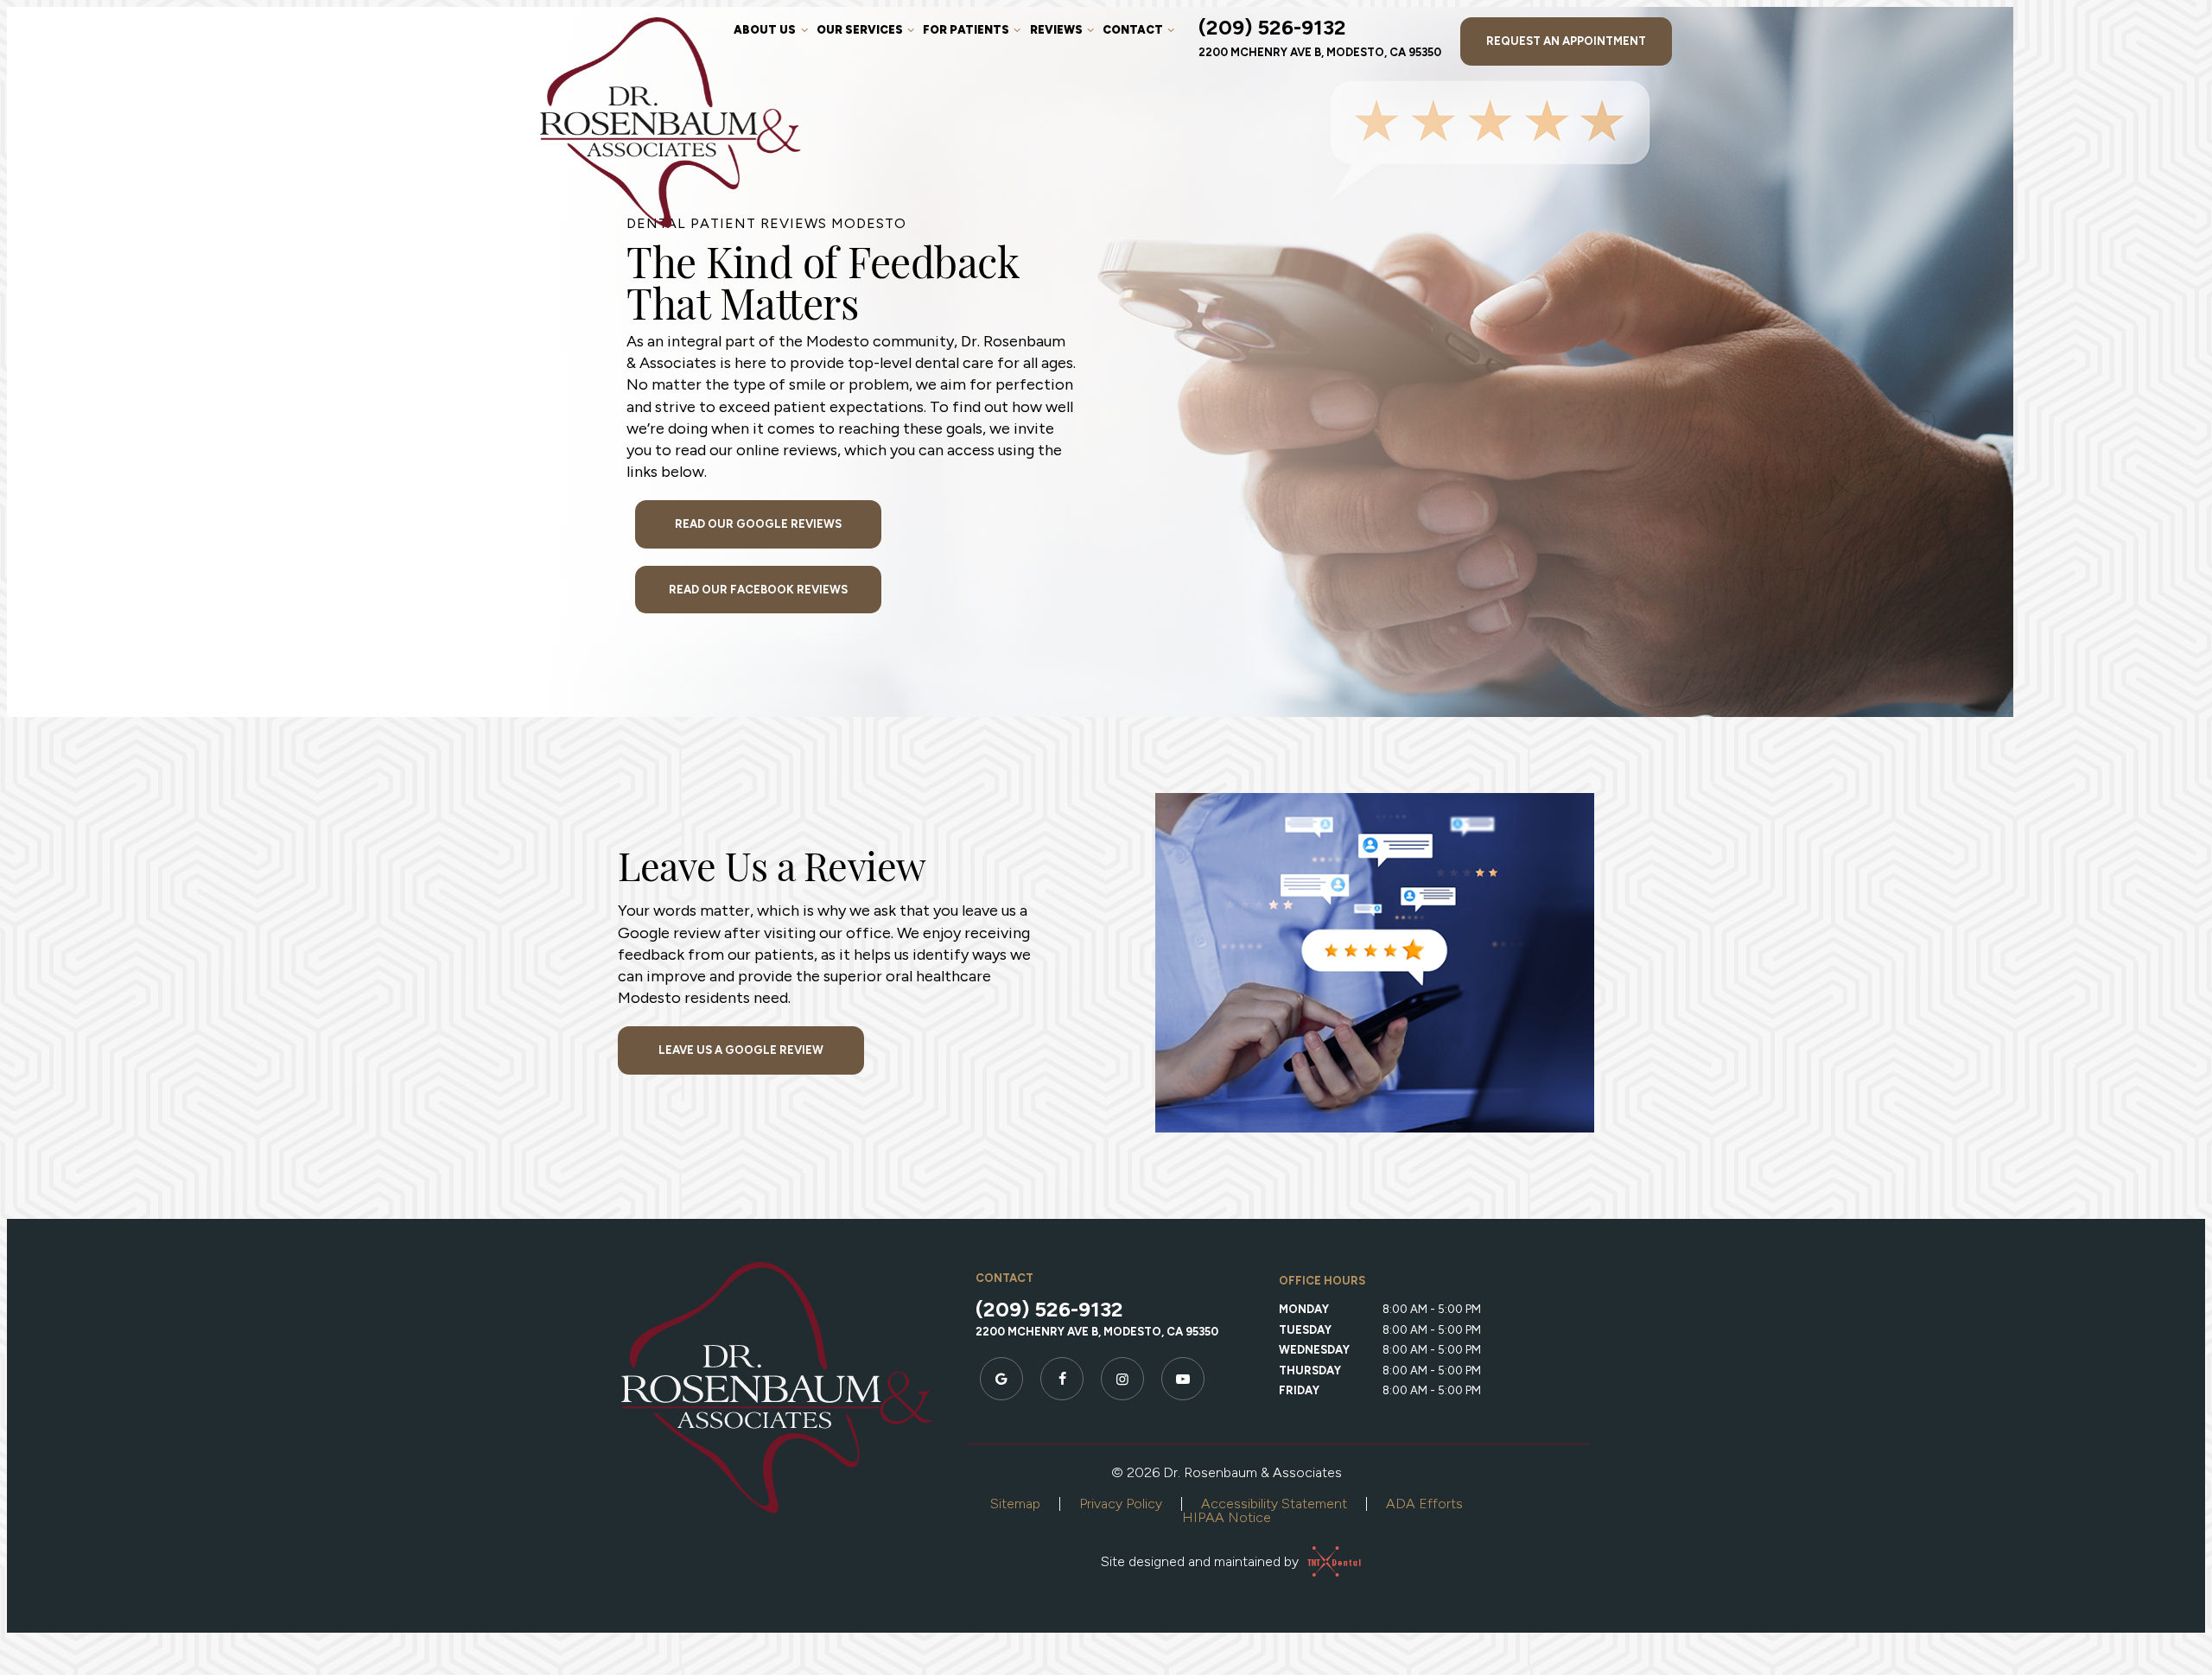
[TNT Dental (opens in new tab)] (1327, 1561)
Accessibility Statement (1274, 1504)
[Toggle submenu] (804, 30)
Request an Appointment (1566, 41)
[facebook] (1062, 1379)
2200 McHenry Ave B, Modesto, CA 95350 (1320, 52)
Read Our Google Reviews (758, 524)
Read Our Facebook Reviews (758, 590)
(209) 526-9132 (1272, 28)
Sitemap (1015, 1504)
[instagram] (1122, 1379)
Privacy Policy (1121, 1504)
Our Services (860, 30)
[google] (1001, 1379)
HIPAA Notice (1227, 1517)
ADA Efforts (1424, 1504)
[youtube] (1183, 1379)
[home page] (671, 123)
